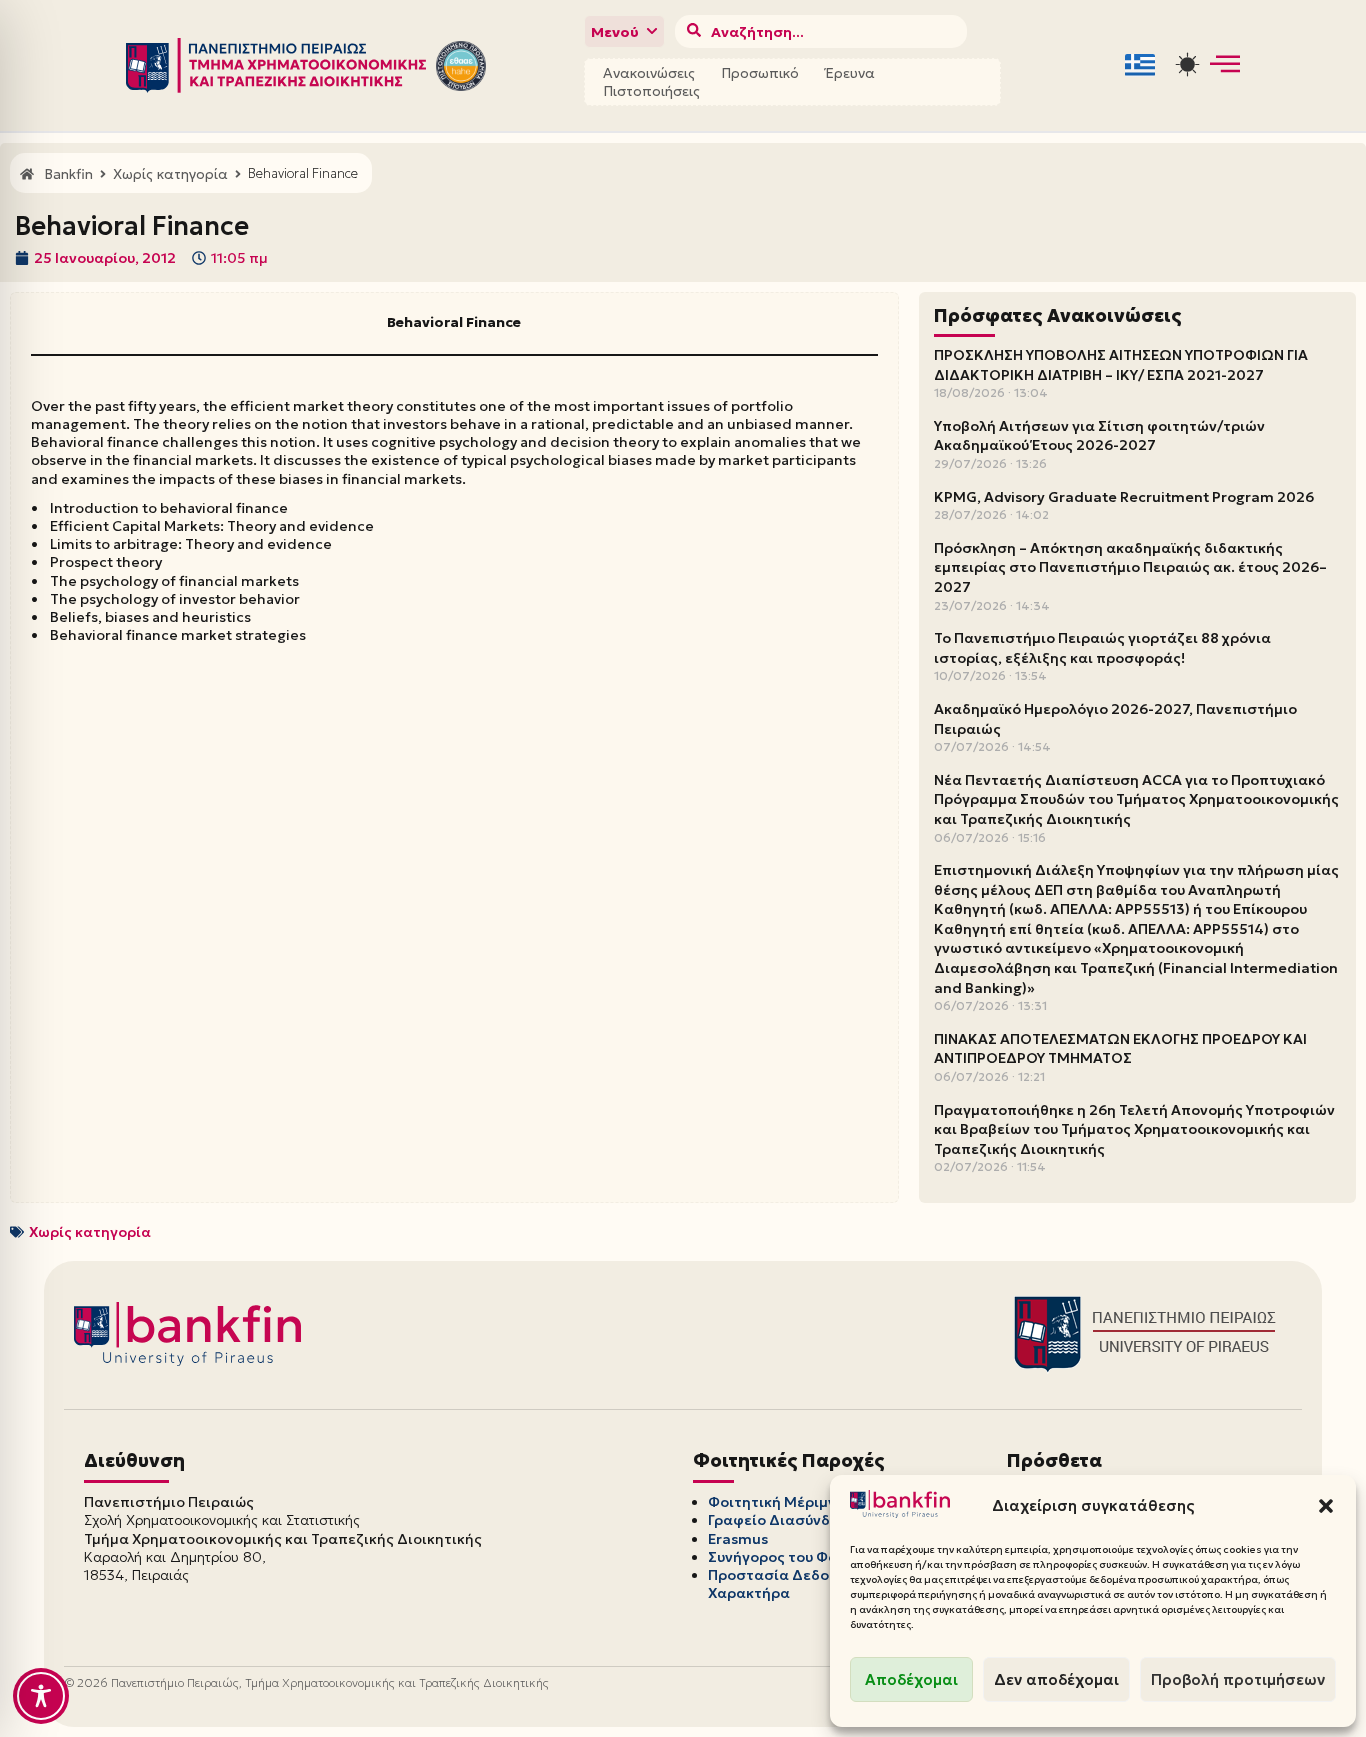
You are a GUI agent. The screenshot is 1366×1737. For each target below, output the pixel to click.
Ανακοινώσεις (649, 73)
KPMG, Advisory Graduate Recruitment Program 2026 (1124, 497)
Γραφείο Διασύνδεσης (786, 1520)
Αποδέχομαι (911, 1679)
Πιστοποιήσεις (651, 91)
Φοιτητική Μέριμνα (777, 1502)
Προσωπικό (760, 73)
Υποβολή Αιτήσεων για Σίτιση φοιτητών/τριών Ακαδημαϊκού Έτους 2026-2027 (1099, 436)
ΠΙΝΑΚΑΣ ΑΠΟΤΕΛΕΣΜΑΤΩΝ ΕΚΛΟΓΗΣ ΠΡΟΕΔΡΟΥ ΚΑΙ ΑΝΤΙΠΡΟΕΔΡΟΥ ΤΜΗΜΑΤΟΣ (1120, 1049)
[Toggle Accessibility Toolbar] (41, 1696)
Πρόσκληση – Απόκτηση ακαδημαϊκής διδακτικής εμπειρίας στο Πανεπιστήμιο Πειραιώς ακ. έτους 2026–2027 (1130, 567)
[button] (1326, 1506)
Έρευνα (850, 73)
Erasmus (738, 1539)
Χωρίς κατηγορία (90, 1232)
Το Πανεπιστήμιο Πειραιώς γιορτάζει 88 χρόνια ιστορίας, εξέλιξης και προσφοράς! (1102, 648)
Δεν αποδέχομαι (1056, 1679)
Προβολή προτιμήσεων (1238, 1679)
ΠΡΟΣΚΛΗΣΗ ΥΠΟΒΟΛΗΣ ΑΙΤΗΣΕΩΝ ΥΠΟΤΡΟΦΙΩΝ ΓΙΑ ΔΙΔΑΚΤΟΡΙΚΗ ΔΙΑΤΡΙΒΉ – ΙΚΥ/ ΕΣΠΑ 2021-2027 (1121, 365)
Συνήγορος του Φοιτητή (792, 1557)
